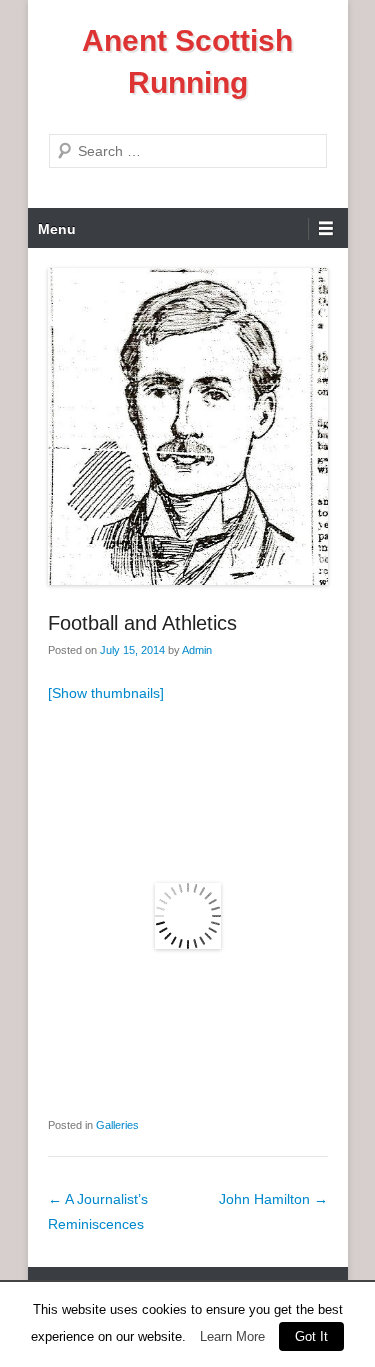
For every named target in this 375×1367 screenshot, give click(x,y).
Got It (311, 1336)
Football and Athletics (142, 623)
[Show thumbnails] (106, 693)
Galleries (117, 1125)
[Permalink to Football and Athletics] (188, 426)
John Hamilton (273, 1199)
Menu (57, 229)
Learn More (232, 1336)
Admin (197, 650)
